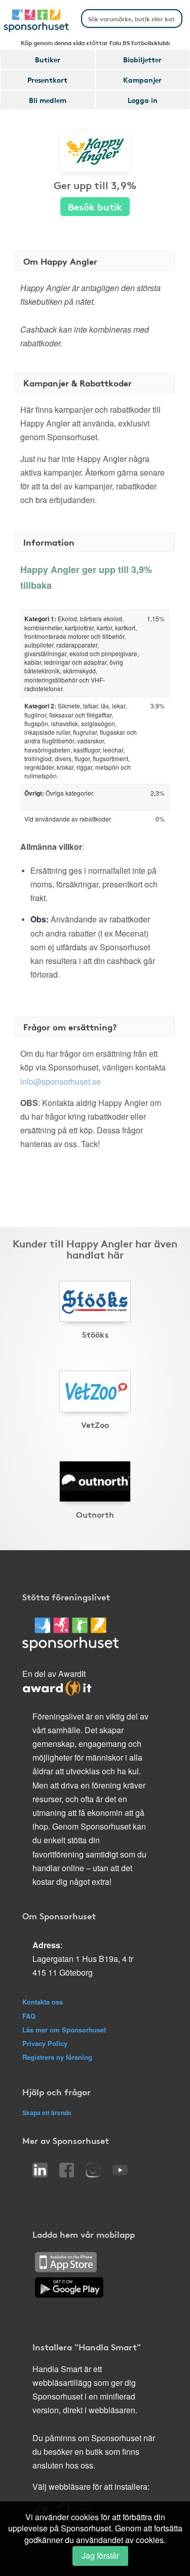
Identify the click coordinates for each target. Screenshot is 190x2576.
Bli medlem (48, 100)
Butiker (48, 59)
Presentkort (47, 80)
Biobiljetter (142, 59)
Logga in (143, 100)
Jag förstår (100, 2555)
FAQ (29, 2016)
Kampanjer (142, 80)
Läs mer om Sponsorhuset (64, 2030)
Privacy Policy (45, 2043)
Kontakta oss (43, 2002)
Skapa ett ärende (47, 2113)
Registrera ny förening (57, 2057)
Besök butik (95, 206)
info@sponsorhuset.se (61, 1081)
